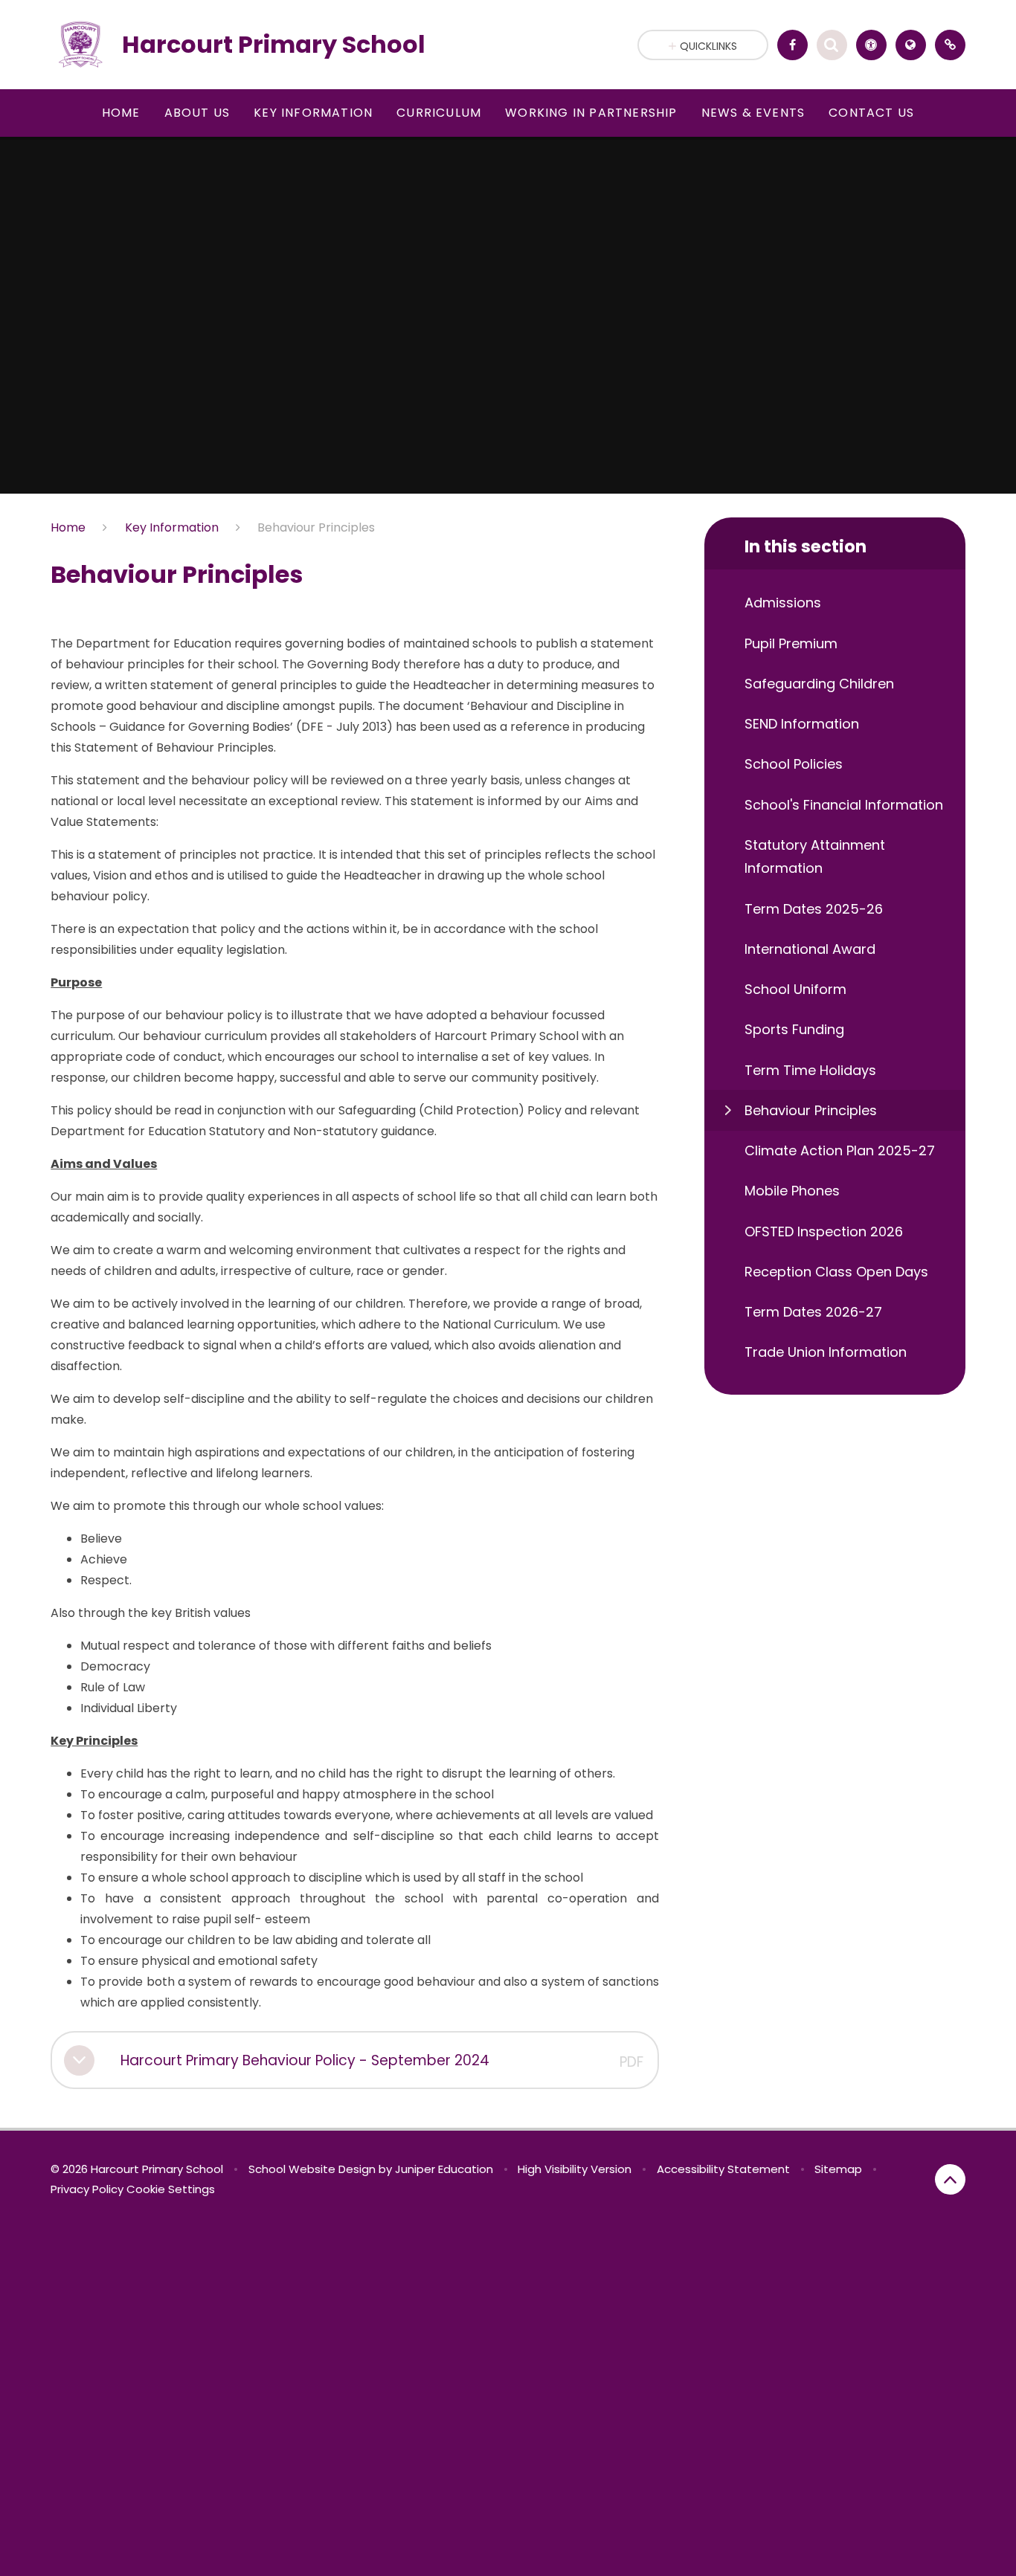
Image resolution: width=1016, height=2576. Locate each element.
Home (68, 527)
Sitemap (838, 2169)
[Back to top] (950, 2179)
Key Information (172, 527)
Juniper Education (444, 2169)
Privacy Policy (87, 2189)
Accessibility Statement (723, 2169)
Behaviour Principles (316, 527)
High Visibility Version (575, 2169)
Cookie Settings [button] (171, 2189)
